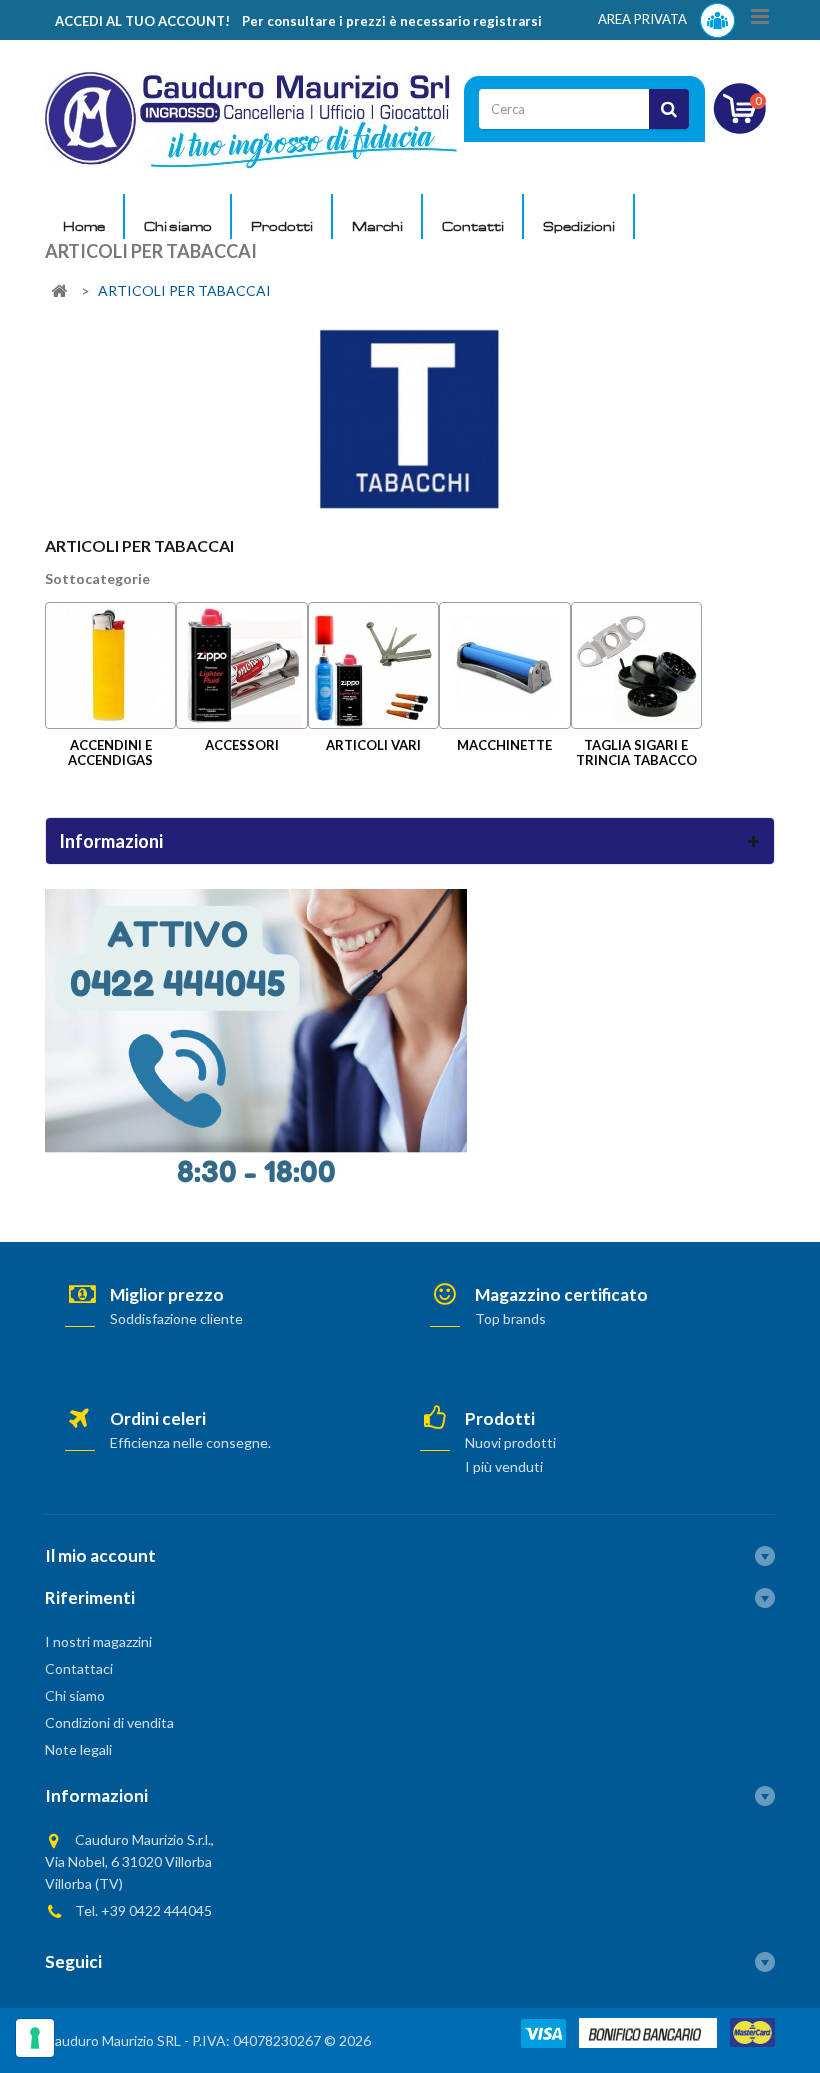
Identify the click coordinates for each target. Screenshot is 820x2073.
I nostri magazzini (98, 1641)
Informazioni (111, 841)
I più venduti (504, 1466)
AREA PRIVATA (644, 19)
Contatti (473, 226)
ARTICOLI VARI (373, 745)
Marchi (377, 226)
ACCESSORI (242, 745)
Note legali (78, 1749)
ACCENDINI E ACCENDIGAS (110, 752)
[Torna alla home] (59, 291)
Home (84, 226)
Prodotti (282, 226)
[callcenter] (256, 1037)
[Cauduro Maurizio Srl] (251, 118)
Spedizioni (579, 226)
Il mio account (100, 1555)
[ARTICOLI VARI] (373, 665)
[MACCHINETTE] (504, 665)
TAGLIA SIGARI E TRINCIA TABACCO (636, 752)
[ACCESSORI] (241, 665)
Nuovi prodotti (510, 1442)
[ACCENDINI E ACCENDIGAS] (110, 665)
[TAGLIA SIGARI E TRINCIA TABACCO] (636, 665)
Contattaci (79, 1668)
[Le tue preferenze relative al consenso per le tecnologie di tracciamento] (35, 2038)
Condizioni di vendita (109, 1722)
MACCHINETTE (504, 745)
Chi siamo (178, 226)
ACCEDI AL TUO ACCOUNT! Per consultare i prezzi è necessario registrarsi (298, 21)
